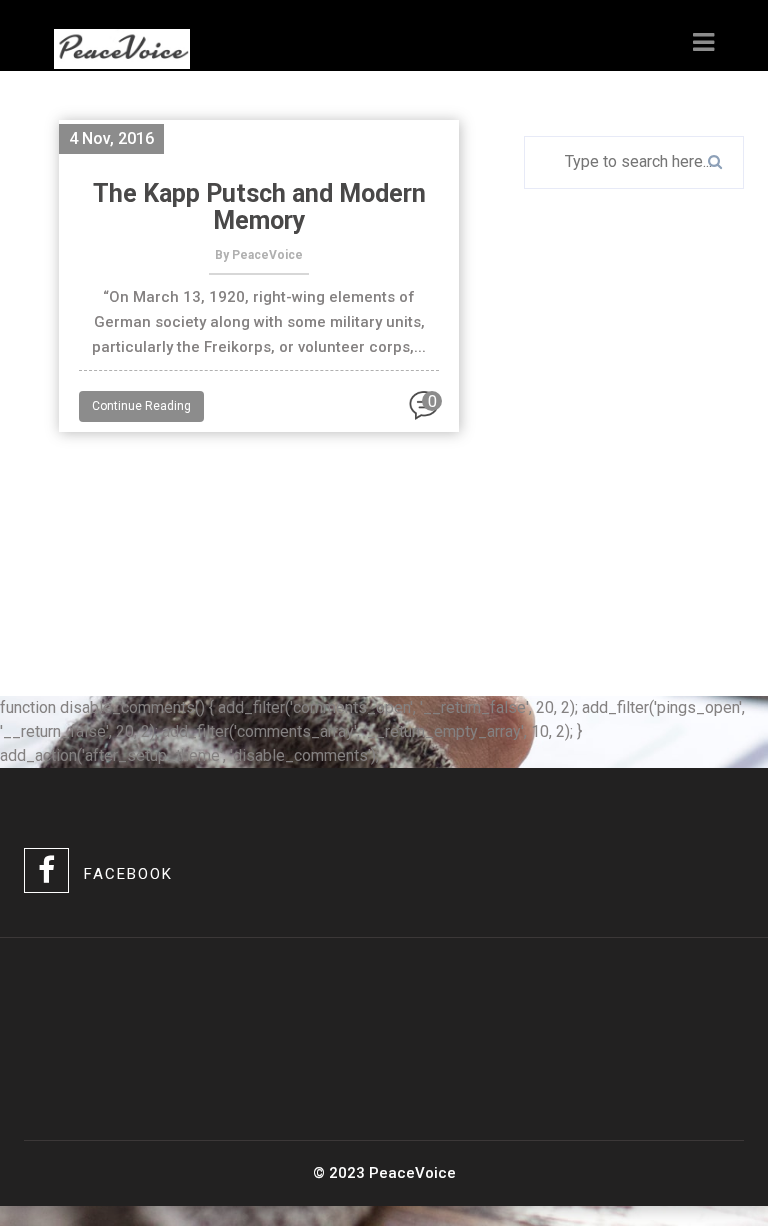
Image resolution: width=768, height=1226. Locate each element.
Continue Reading (141, 406)
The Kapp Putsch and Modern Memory (259, 207)
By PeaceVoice (259, 255)
